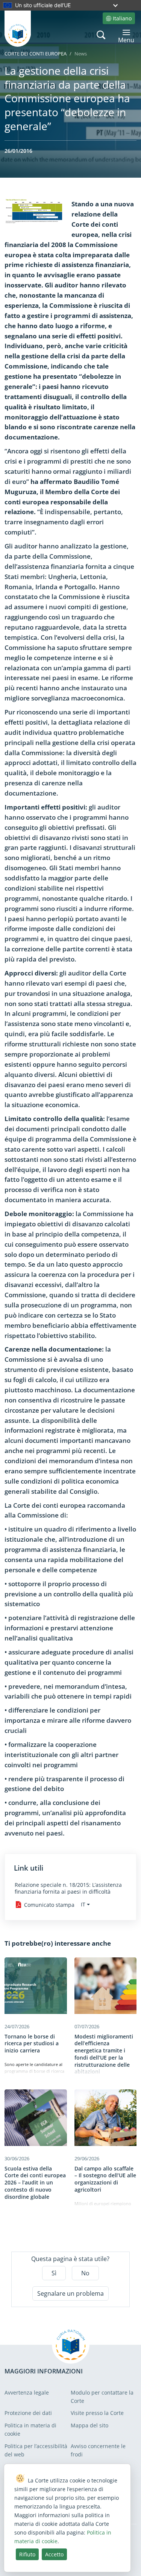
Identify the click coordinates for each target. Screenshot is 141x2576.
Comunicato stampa (49, 1905)
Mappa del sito (89, 2425)
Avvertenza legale (27, 2392)
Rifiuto (27, 2554)
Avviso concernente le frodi (98, 2450)
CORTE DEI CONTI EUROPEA (36, 54)
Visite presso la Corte (97, 2413)
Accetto (54, 2554)
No (85, 2273)
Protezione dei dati (28, 2413)
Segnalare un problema (70, 2293)
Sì (54, 2273)
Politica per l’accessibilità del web (36, 2450)
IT (83, 1904)
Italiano (122, 18)
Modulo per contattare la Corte (102, 2397)
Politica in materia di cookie (30, 2429)
